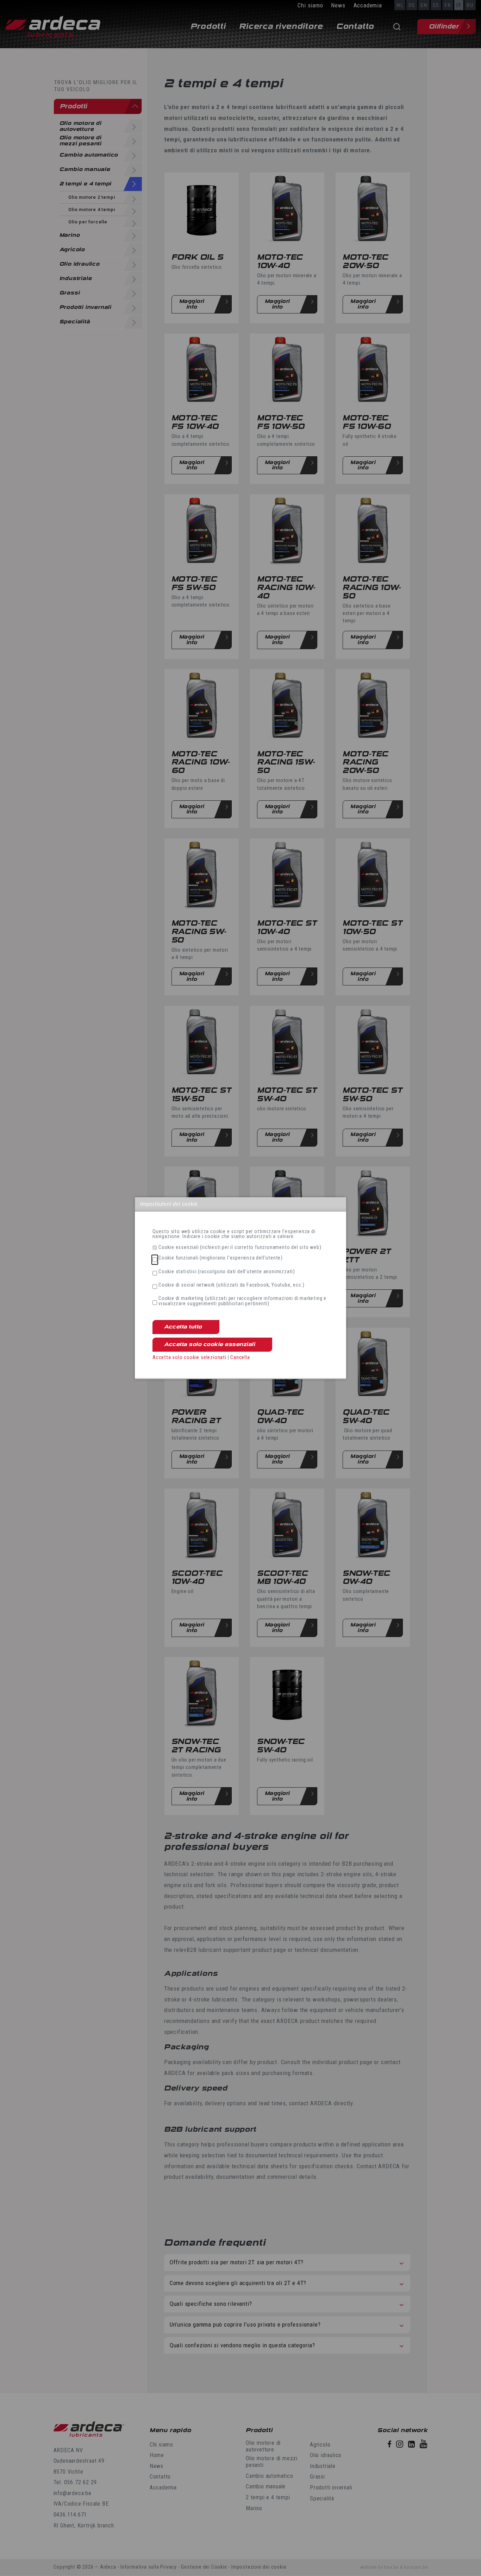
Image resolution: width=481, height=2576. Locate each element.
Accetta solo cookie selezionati (189, 1357)
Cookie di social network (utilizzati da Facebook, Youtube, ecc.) (232, 1285)
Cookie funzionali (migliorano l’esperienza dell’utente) (221, 1258)
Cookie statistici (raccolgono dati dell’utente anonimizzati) (227, 1272)
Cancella (240, 1357)
